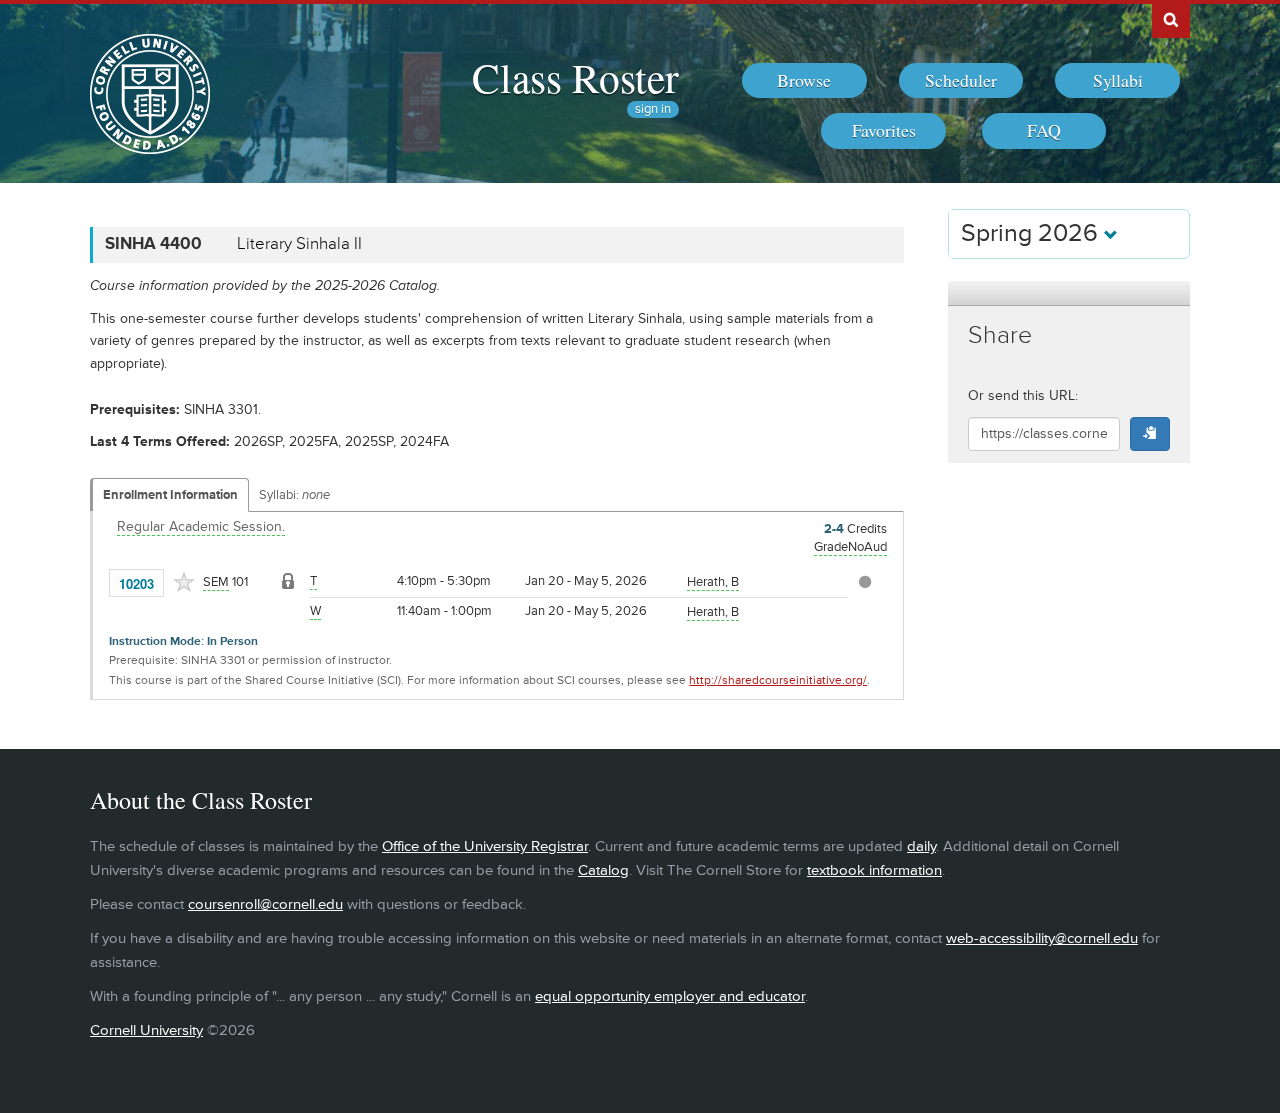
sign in (653, 109)
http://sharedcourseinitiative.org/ (778, 680)
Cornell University (146, 1030)
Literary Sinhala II (299, 244)
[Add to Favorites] (184, 582)
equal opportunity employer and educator (670, 996)
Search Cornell (1171, 19)
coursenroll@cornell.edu (265, 904)
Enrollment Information (170, 495)
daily (921, 846)
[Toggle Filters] (1069, 293)
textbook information (874, 870)
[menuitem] (804, 81)
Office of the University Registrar (485, 846)
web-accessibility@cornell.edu (1042, 938)
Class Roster (575, 77)
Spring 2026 (1032, 233)
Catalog (603, 870)
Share (1000, 335)
